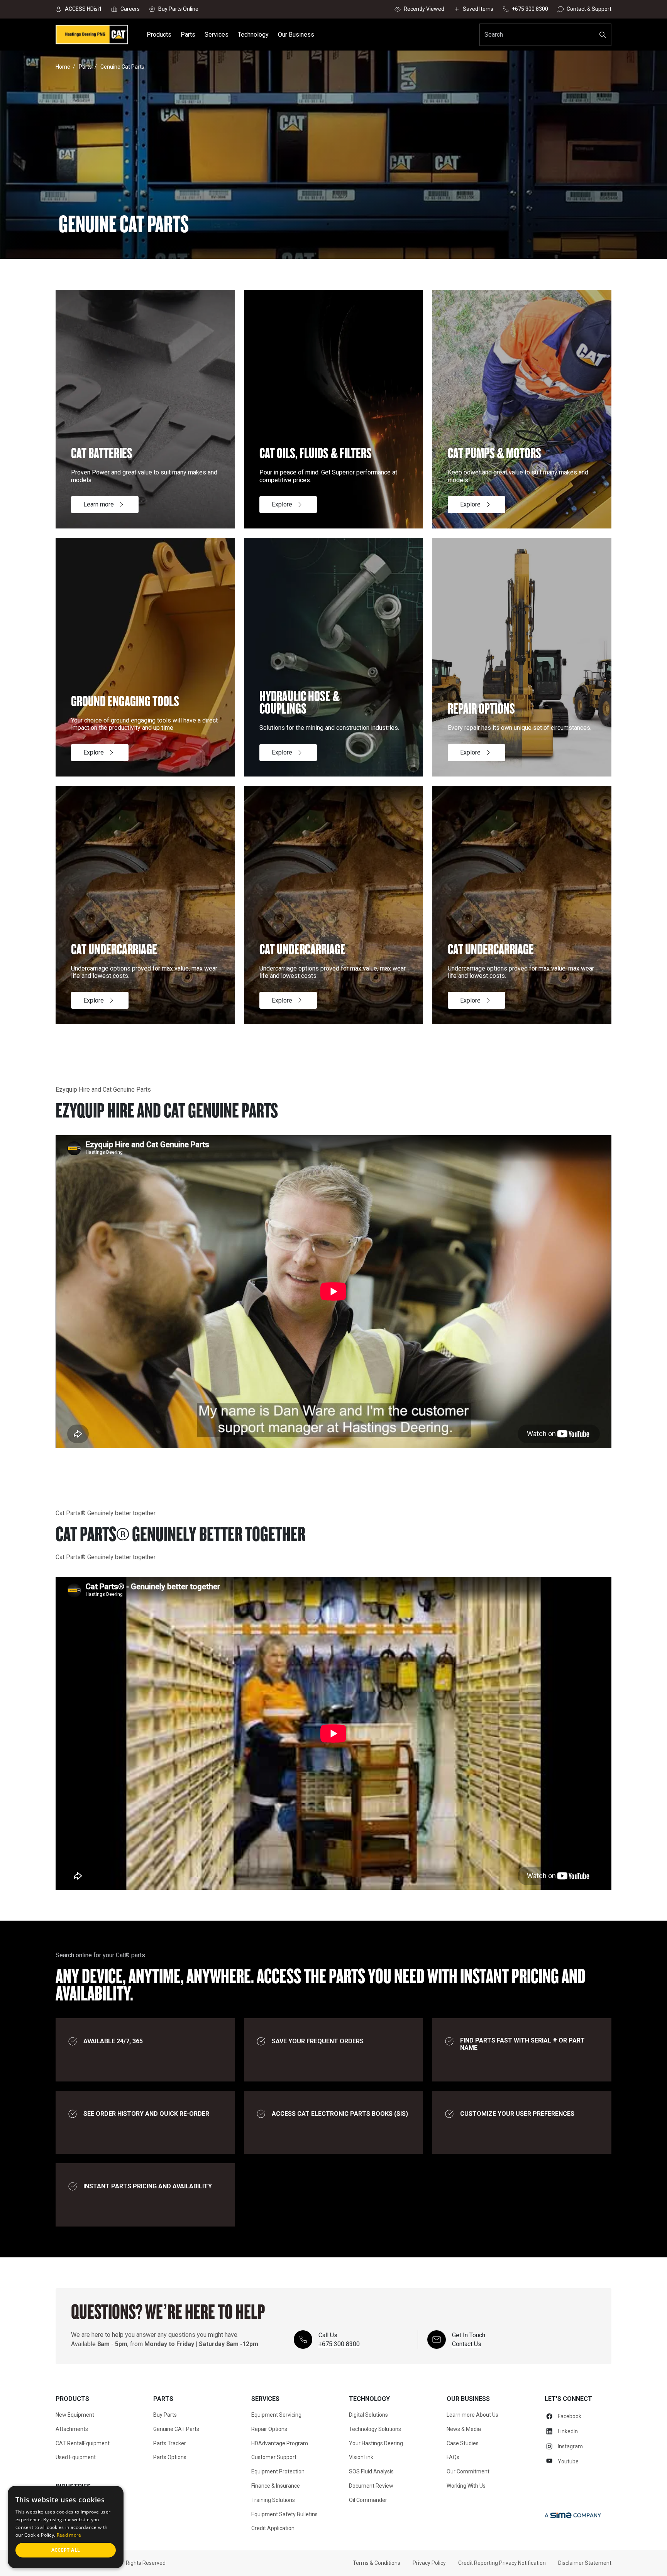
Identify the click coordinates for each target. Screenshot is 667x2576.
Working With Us (466, 2486)
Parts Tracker (170, 2443)
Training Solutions (273, 2500)
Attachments (72, 2429)
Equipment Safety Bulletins (284, 2514)
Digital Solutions (368, 2415)
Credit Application (273, 2528)
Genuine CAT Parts (176, 2429)
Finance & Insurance (276, 2486)
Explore (282, 504)
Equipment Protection (278, 2471)
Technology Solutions (375, 2429)
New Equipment (75, 2415)
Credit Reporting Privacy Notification (502, 2563)
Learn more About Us (472, 2415)
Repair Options (269, 2429)
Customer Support (274, 2457)
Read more (69, 2535)
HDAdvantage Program (280, 2443)
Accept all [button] (66, 2550)
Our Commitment (468, 2471)
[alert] (66, 2527)
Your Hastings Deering (376, 2443)
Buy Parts (165, 2415)
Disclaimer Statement (585, 2563)
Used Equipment (76, 2457)
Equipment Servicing (276, 2415)
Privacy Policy (429, 2563)
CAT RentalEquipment (83, 2443)
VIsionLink (361, 2457)
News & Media (464, 2429)
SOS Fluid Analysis (371, 2471)
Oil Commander (368, 2500)
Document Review (371, 2486)
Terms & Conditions (377, 2563)
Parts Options (170, 2457)
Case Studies (463, 2443)
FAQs (453, 2457)
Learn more (99, 504)
